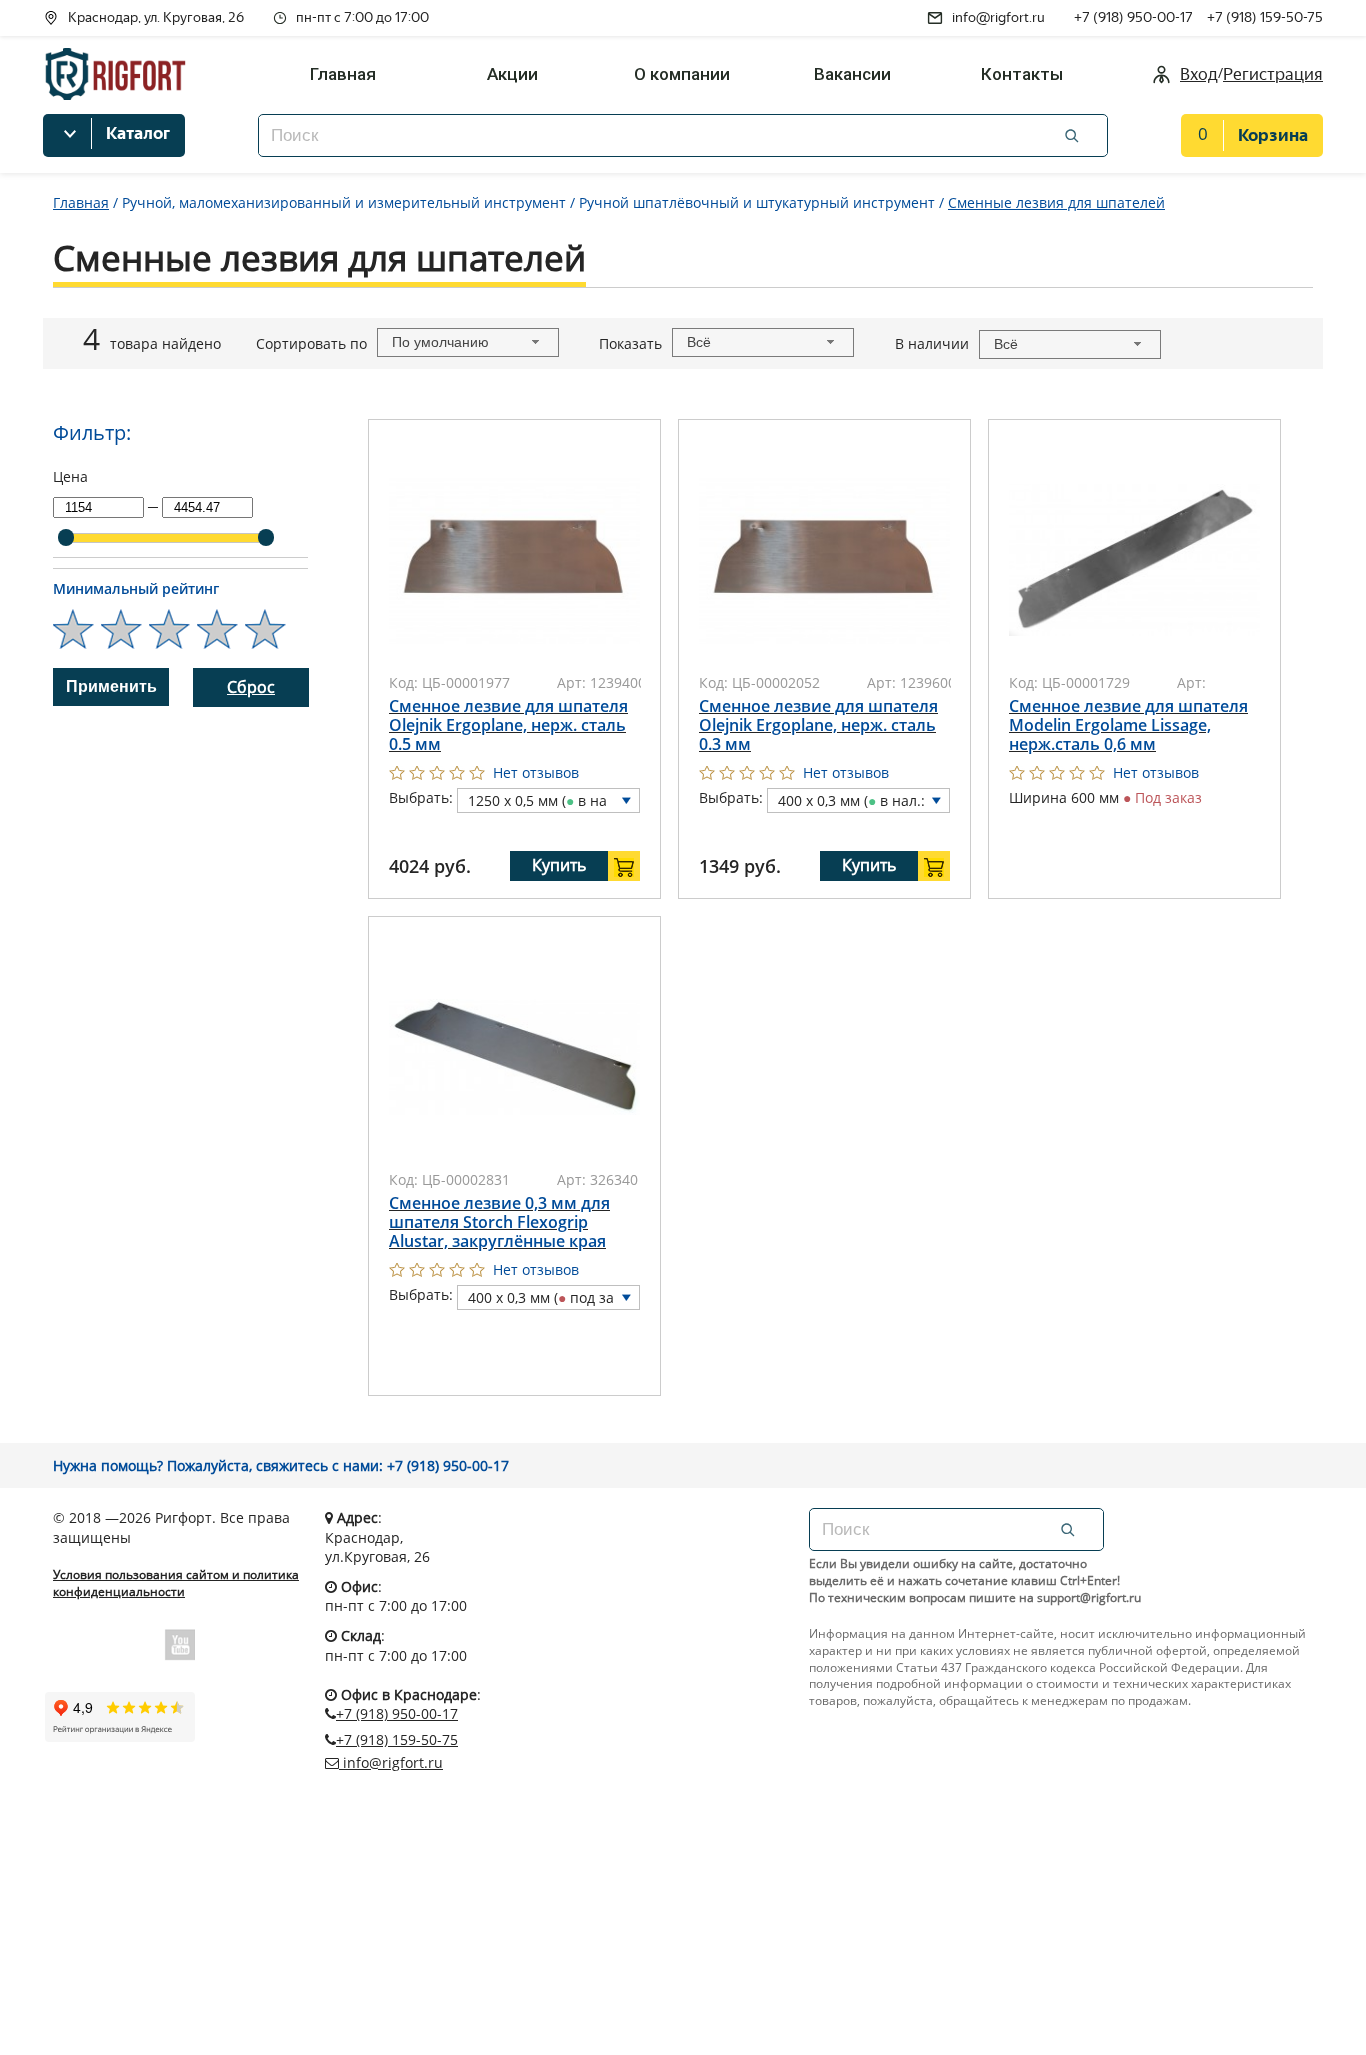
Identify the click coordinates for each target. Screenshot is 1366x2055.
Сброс (251, 687)
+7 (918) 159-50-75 (1265, 17)
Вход (1199, 74)
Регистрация (1273, 74)
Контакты (1022, 74)
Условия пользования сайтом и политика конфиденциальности (176, 1583)
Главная (343, 74)
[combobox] (468, 342)
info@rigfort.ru (998, 17)
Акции (512, 74)
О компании (682, 74)
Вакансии (852, 74)
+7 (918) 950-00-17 (1133, 17)
